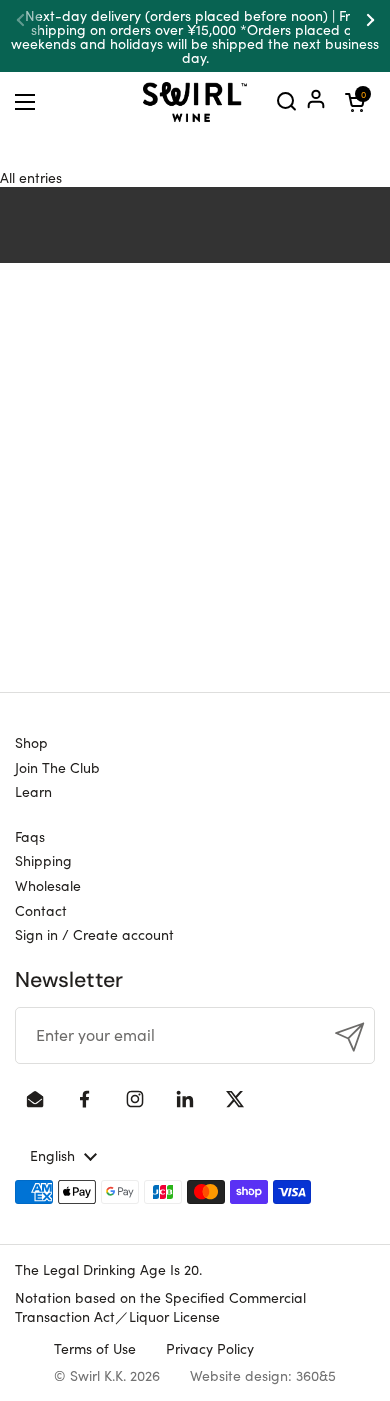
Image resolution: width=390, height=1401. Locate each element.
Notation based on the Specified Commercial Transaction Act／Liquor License (160, 1307)
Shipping (43, 860)
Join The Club (57, 767)
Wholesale (48, 885)
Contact (41, 910)
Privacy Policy (210, 1348)
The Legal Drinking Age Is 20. (108, 1269)
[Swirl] (195, 102)
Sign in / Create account (94, 934)
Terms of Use (95, 1348)
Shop (31, 742)
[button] (355, 102)
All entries (31, 177)
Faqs (30, 836)
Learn (33, 791)
